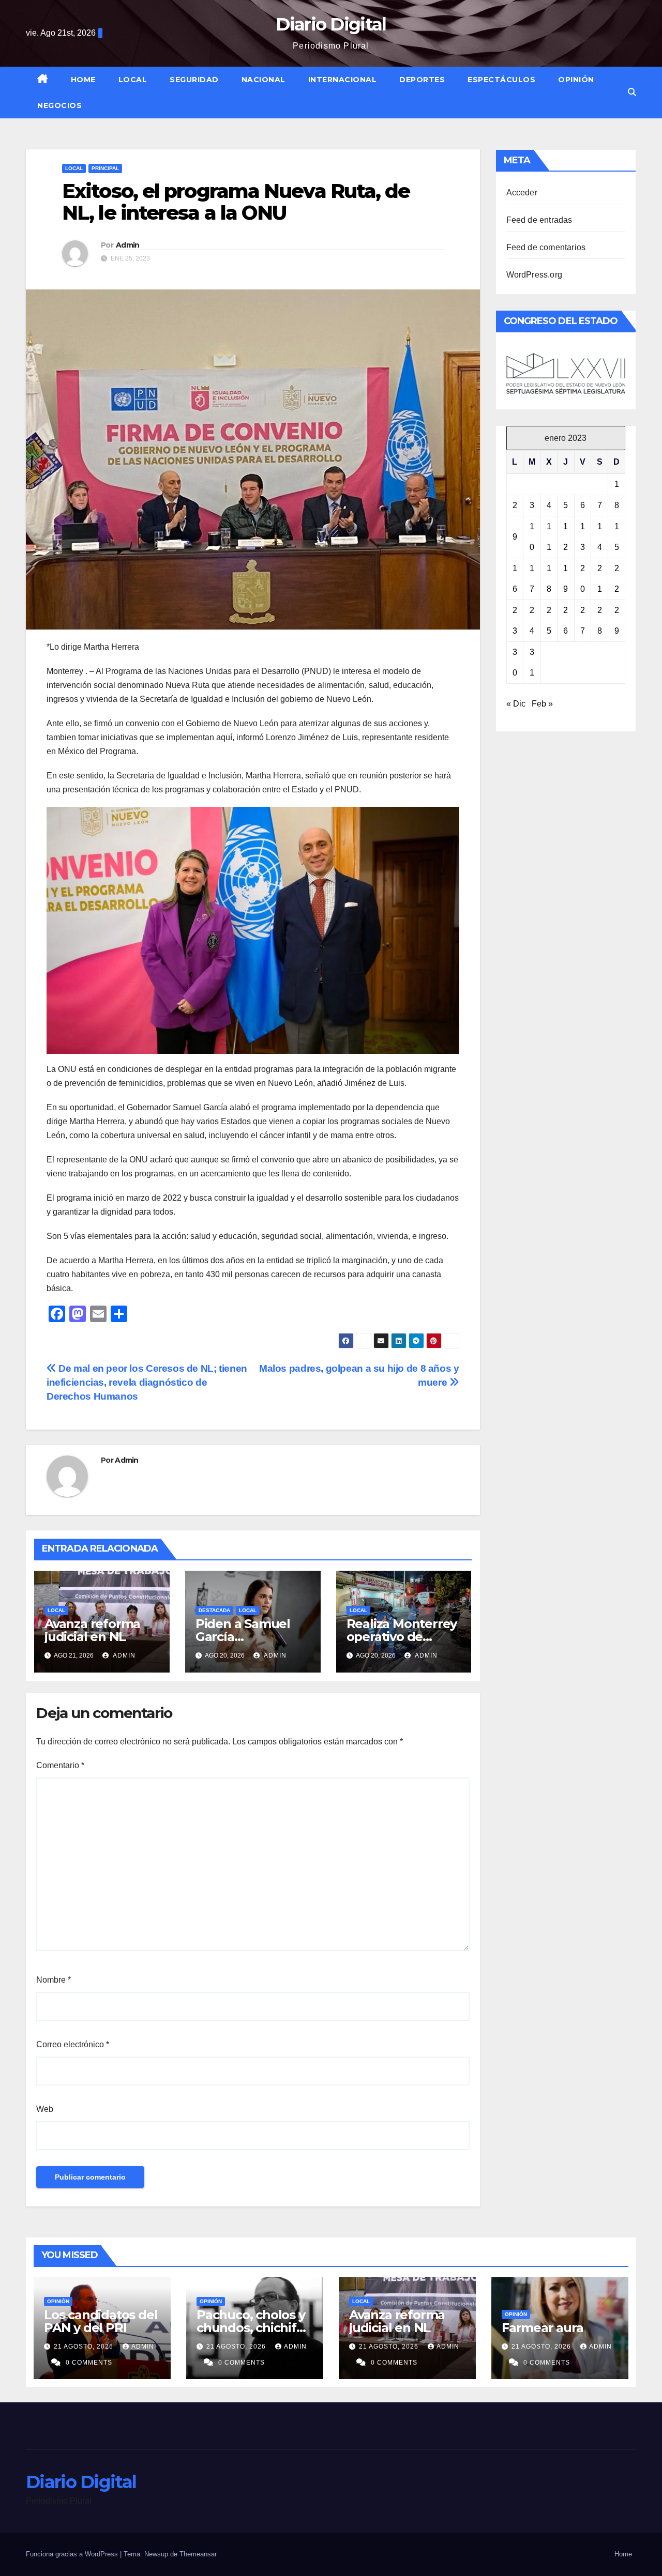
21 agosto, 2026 (85, 2347)
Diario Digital (331, 24)
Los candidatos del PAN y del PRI (101, 2321)
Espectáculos (501, 80)
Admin (128, 245)
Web (45, 2109)
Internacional (343, 80)
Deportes (422, 80)
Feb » (542, 704)
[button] (632, 92)
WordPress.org (535, 275)
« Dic (516, 704)
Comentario (60, 1765)
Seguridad (194, 80)
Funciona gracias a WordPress (73, 2554)
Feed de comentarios (546, 247)
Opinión (576, 80)
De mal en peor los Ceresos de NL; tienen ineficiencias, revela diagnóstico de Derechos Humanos (147, 1382)
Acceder (522, 193)
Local (133, 80)
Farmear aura (543, 2328)
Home (83, 80)
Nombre (54, 1980)
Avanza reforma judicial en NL (92, 1630)
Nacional (264, 80)
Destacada (214, 1610)
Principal (105, 168)
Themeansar (198, 2554)
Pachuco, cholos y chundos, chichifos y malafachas (253, 2328)
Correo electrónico (73, 2044)
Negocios (59, 105)
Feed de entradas (539, 220)
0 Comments (89, 2363)
